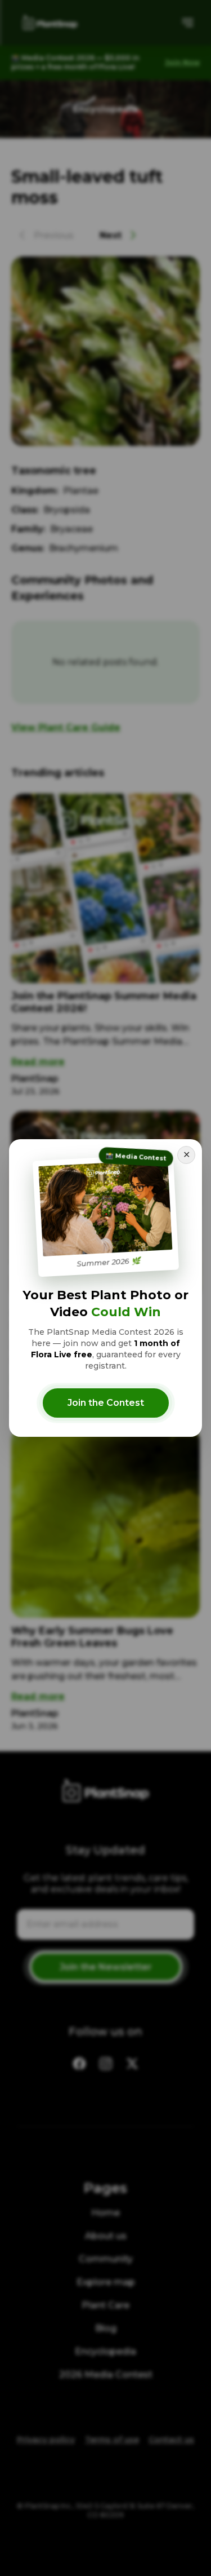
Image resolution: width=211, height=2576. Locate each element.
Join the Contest (106, 1403)
